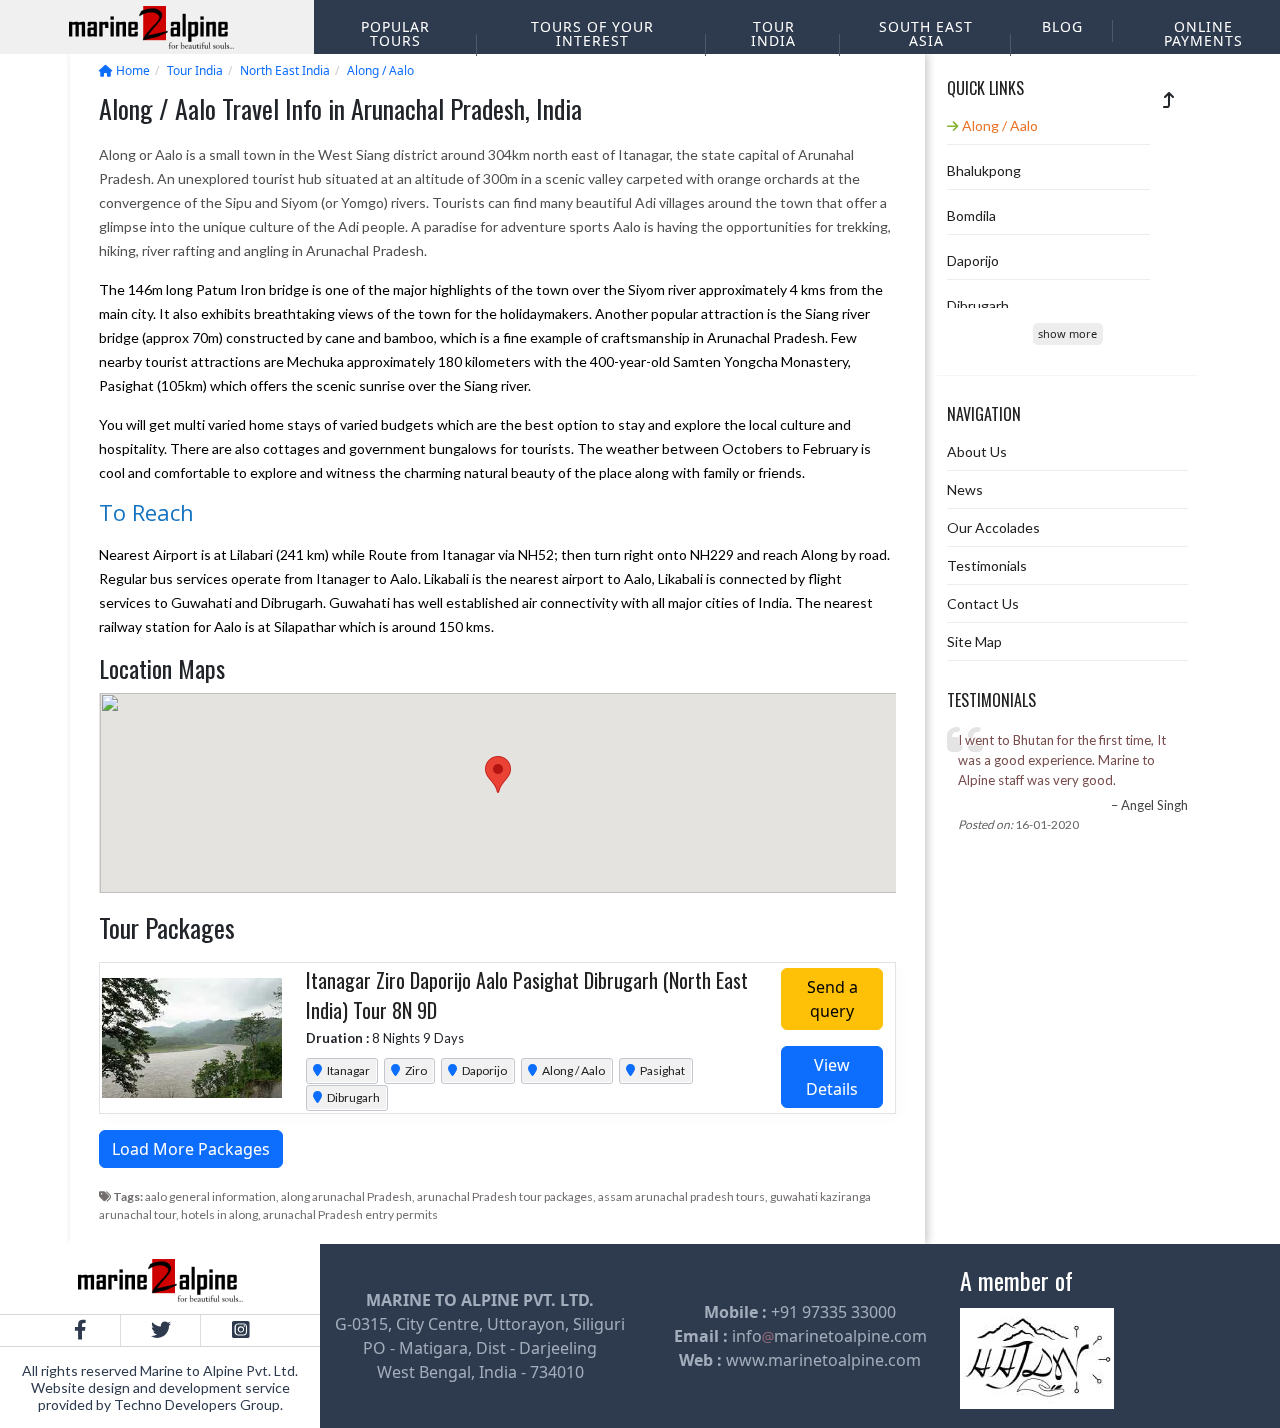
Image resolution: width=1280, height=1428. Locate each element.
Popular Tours (395, 33)
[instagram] (240, 1330)
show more (1067, 333)
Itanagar (347, 1070)
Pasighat (661, 1070)
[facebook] (80, 1330)
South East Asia (926, 33)
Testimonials (987, 565)
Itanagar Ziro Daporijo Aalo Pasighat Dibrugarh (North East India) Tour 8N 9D (527, 995)
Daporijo (483, 1070)
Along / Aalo (572, 1070)
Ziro (415, 1070)
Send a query (832, 999)
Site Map (974, 641)
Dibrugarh (352, 1097)
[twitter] (160, 1330)
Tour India (773, 33)
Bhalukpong (984, 170)
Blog (1062, 26)
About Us (977, 451)
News (965, 489)
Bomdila (971, 215)
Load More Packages (191, 1149)
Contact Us (983, 603)
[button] (498, 774)
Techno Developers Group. (198, 1404)
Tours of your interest (592, 33)
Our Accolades (993, 527)
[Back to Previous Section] (1169, 99)
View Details (832, 1077)
